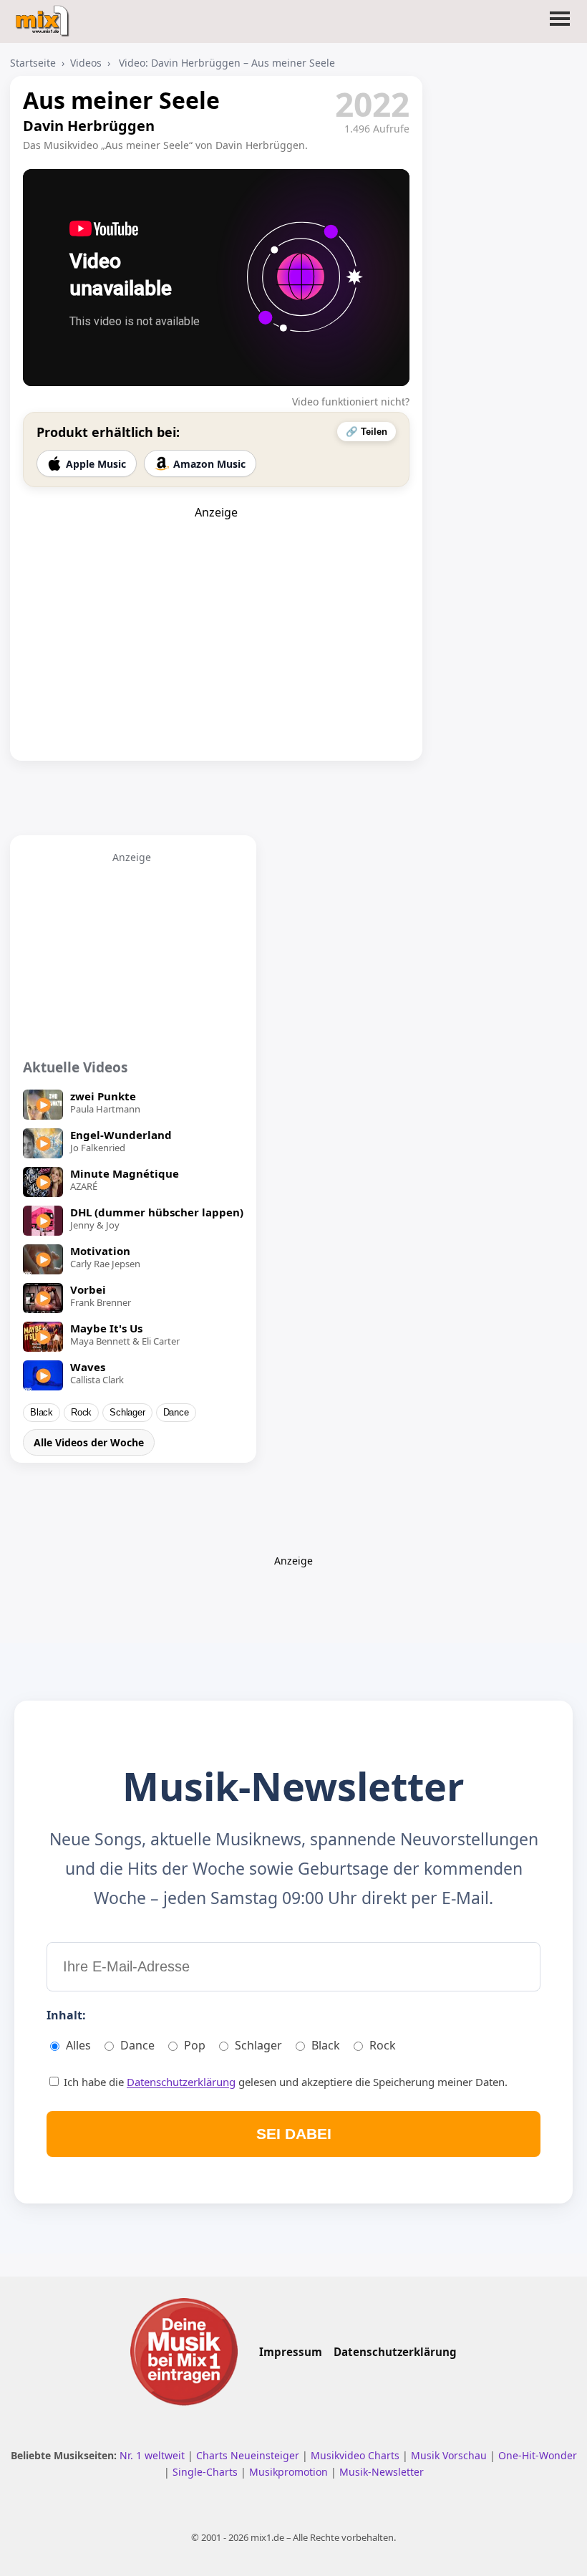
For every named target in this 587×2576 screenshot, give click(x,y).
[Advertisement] (216, 610)
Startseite (33, 63)
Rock (81, 1413)
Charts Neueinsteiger (249, 2455)
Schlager (127, 1413)
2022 (372, 104)
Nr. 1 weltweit (154, 2455)
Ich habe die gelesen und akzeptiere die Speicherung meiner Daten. (284, 2082)
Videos (86, 63)
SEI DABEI (294, 2134)
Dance (176, 1413)
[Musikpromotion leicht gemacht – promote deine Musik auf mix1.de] (184, 2352)
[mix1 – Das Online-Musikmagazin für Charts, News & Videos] (44, 16)
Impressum (291, 2352)
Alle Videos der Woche (89, 1442)
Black (42, 1413)
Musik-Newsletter (382, 2472)
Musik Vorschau (450, 2455)
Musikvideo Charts (356, 2455)
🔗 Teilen (367, 432)
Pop (195, 2045)
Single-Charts (207, 2472)
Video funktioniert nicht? (351, 402)
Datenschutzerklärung (181, 2082)
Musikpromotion (290, 2472)
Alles (78, 2045)
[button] (560, 27)
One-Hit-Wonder (538, 2455)
